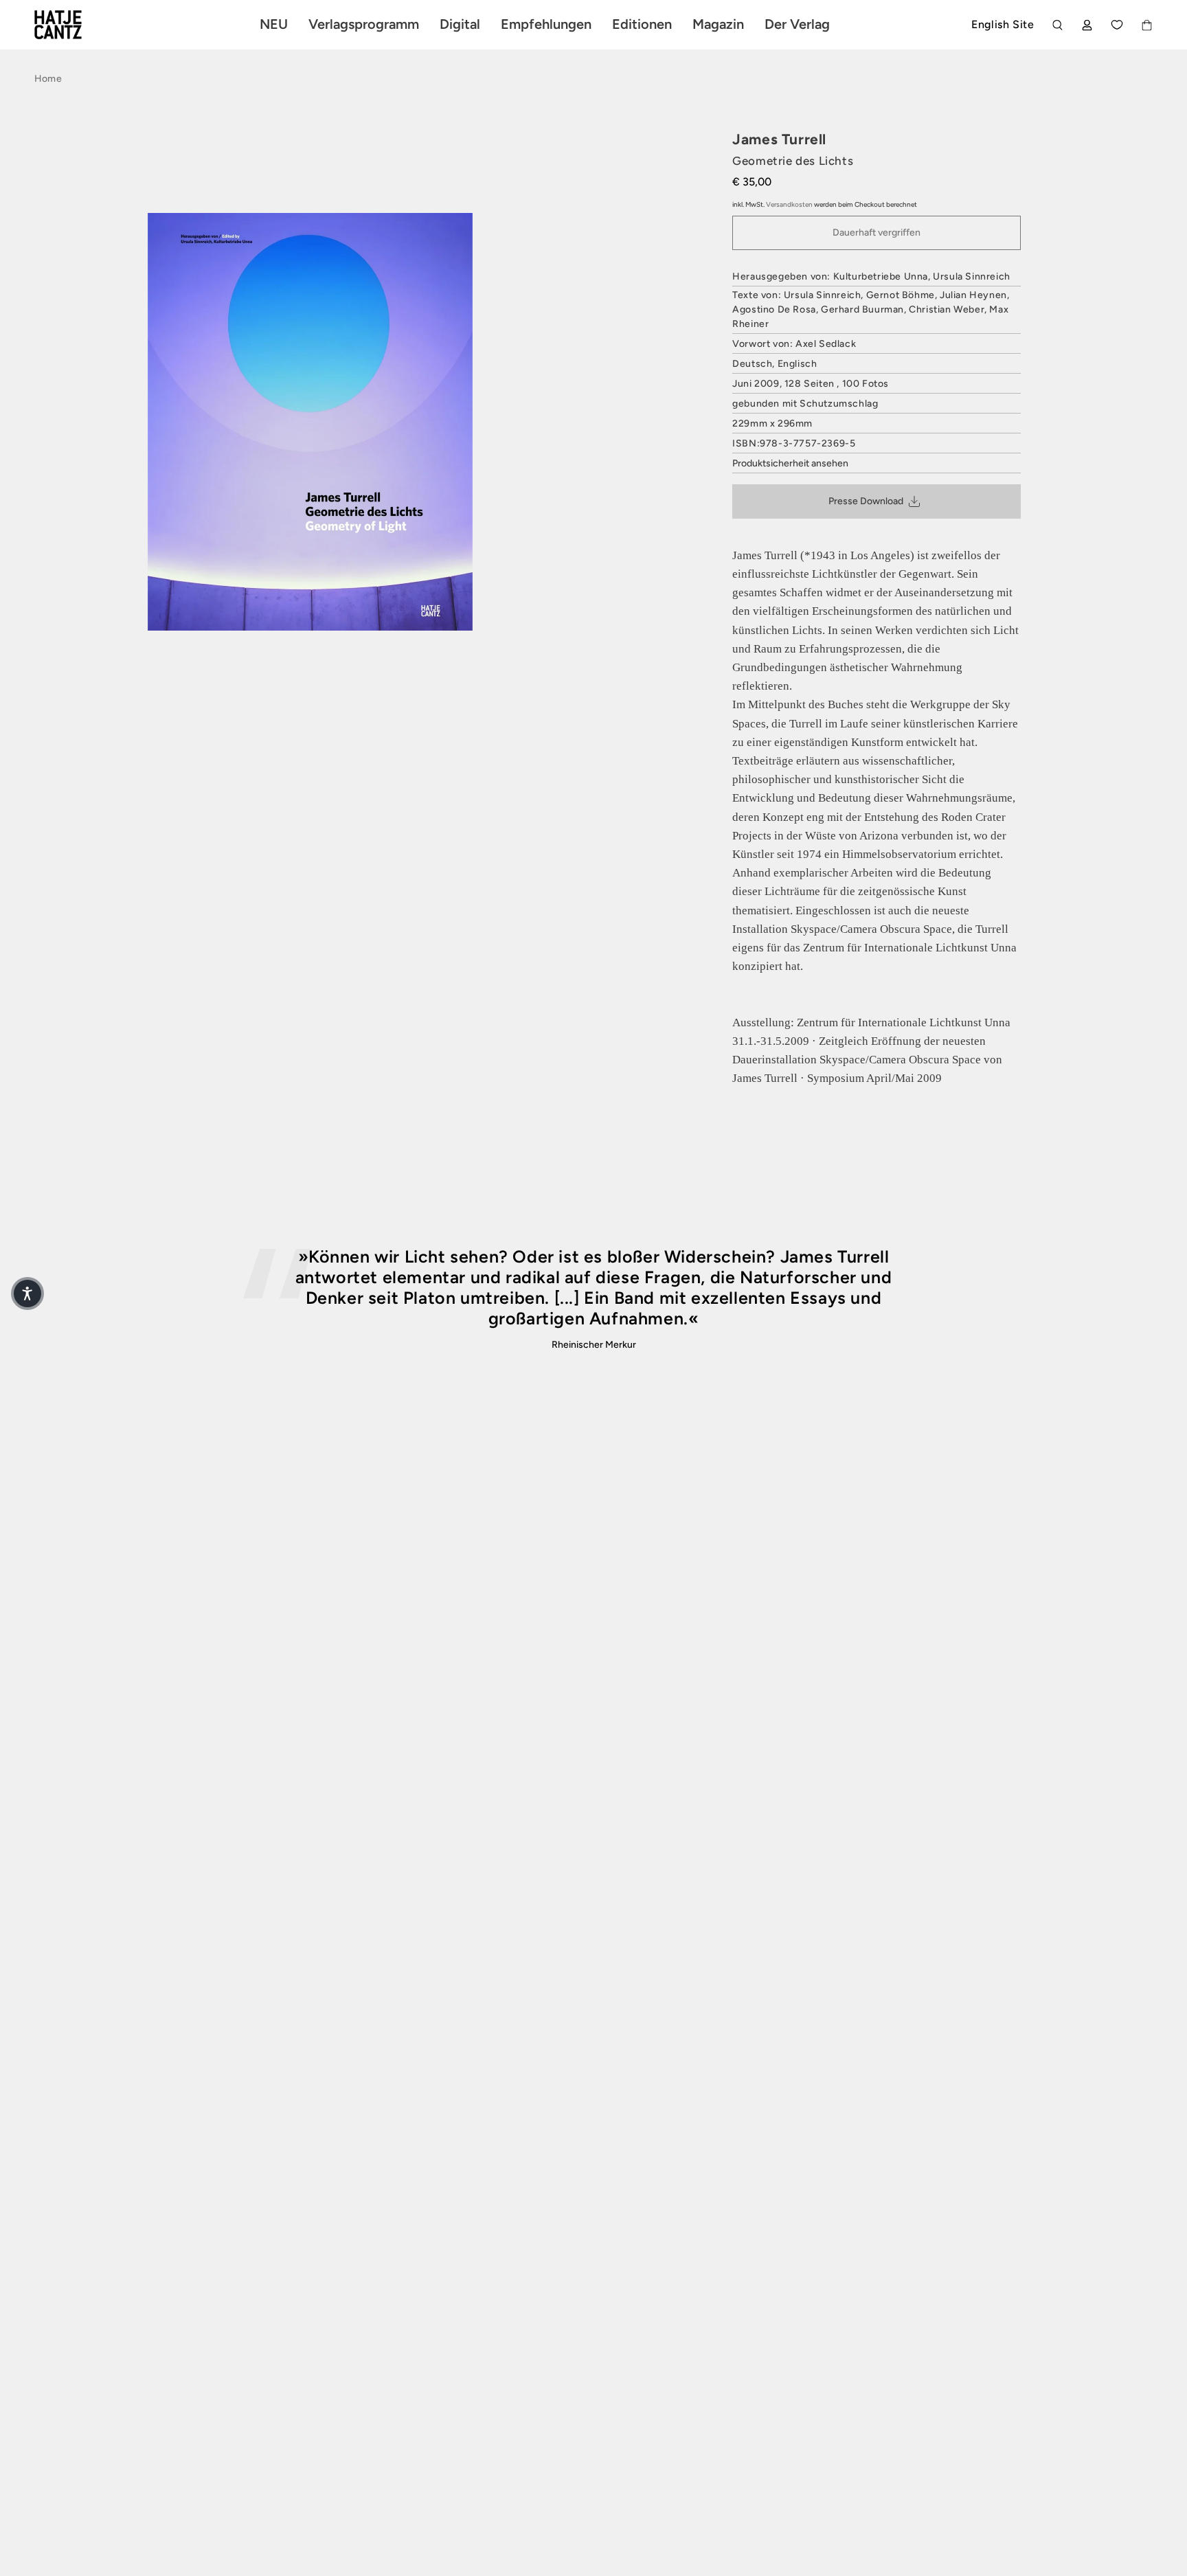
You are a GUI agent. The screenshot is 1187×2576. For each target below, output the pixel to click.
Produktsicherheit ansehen (790, 463)
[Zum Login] (1087, 25)
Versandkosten (789, 204)
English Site (1003, 24)
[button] (27, 1293)
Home (48, 79)
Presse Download (866, 501)
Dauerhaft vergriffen (877, 233)
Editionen (642, 24)
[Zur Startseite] (74, 25)
